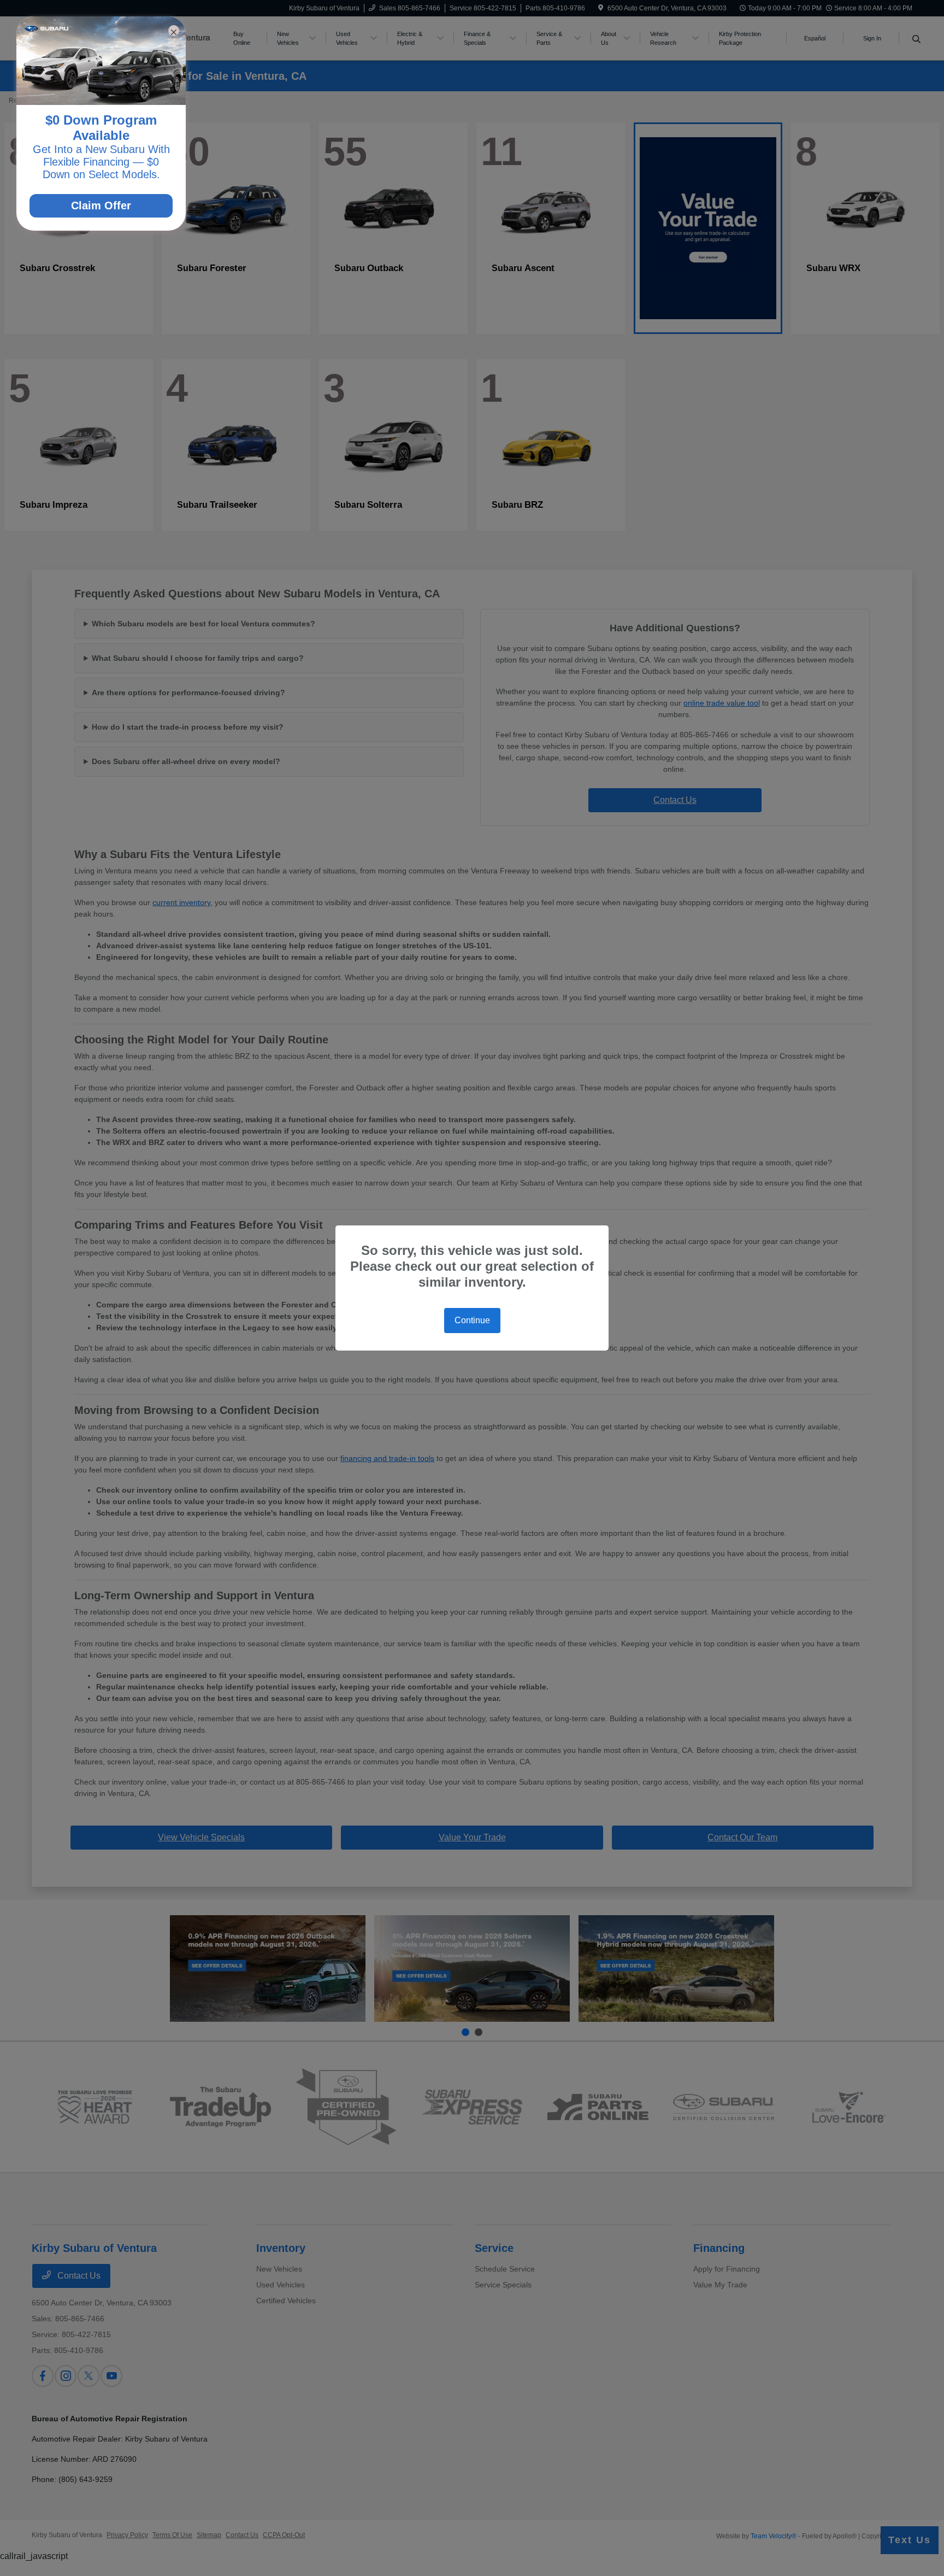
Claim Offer (101, 206)
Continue (472, 1320)
